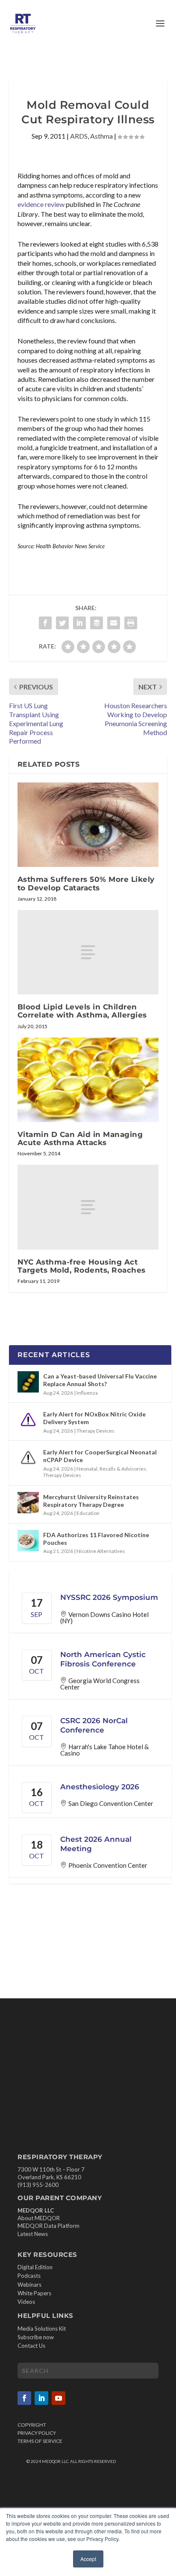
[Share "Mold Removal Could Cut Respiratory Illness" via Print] (131, 623)
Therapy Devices (95, 1431)
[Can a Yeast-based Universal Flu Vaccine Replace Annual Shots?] (28, 1382)
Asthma (101, 136)
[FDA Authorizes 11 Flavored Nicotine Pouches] (28, 1541)
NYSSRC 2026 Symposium (109, 1597)
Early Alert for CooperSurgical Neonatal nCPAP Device (100, 1456)
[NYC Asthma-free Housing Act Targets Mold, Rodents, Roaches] (88, 1207)
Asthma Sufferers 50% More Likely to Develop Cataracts (86, 883)
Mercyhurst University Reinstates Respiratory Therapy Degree (91, 1501)
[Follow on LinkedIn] (41, 2398)
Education (88, 1513)
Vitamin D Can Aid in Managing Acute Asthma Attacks (80, 1138)
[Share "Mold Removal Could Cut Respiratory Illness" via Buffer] (97, 623)
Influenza (87, 1393)
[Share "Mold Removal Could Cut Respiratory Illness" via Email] (114, 623)
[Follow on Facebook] (24, 2398)
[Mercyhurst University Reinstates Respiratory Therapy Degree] (28, 1503)
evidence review (41, 204)
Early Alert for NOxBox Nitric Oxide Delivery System (94, 1418)
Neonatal (87, 1469)
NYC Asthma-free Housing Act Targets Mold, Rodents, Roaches (82, 1266)
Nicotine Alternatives (101, 1551)
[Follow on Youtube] (59, 2398)
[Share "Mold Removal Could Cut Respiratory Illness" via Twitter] (62, 623)
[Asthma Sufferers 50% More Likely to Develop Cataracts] (88, 825)
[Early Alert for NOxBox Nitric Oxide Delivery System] (28, 1420)
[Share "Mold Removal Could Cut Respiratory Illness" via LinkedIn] (79, 623)
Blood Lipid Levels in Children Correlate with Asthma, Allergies (82, 1011)
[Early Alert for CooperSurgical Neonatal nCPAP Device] (28, 1458)
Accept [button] (88, 2559)
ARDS (79, 136)
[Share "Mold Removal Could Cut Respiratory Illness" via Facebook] (45, 623)
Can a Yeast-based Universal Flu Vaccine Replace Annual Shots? (100, 1380)
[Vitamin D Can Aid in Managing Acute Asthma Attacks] (88, 1080)
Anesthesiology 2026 (100, 1787)
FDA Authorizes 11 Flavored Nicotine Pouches (96, 1539)
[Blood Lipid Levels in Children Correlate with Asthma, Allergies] (88, 952)
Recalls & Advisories (123, 1469)
